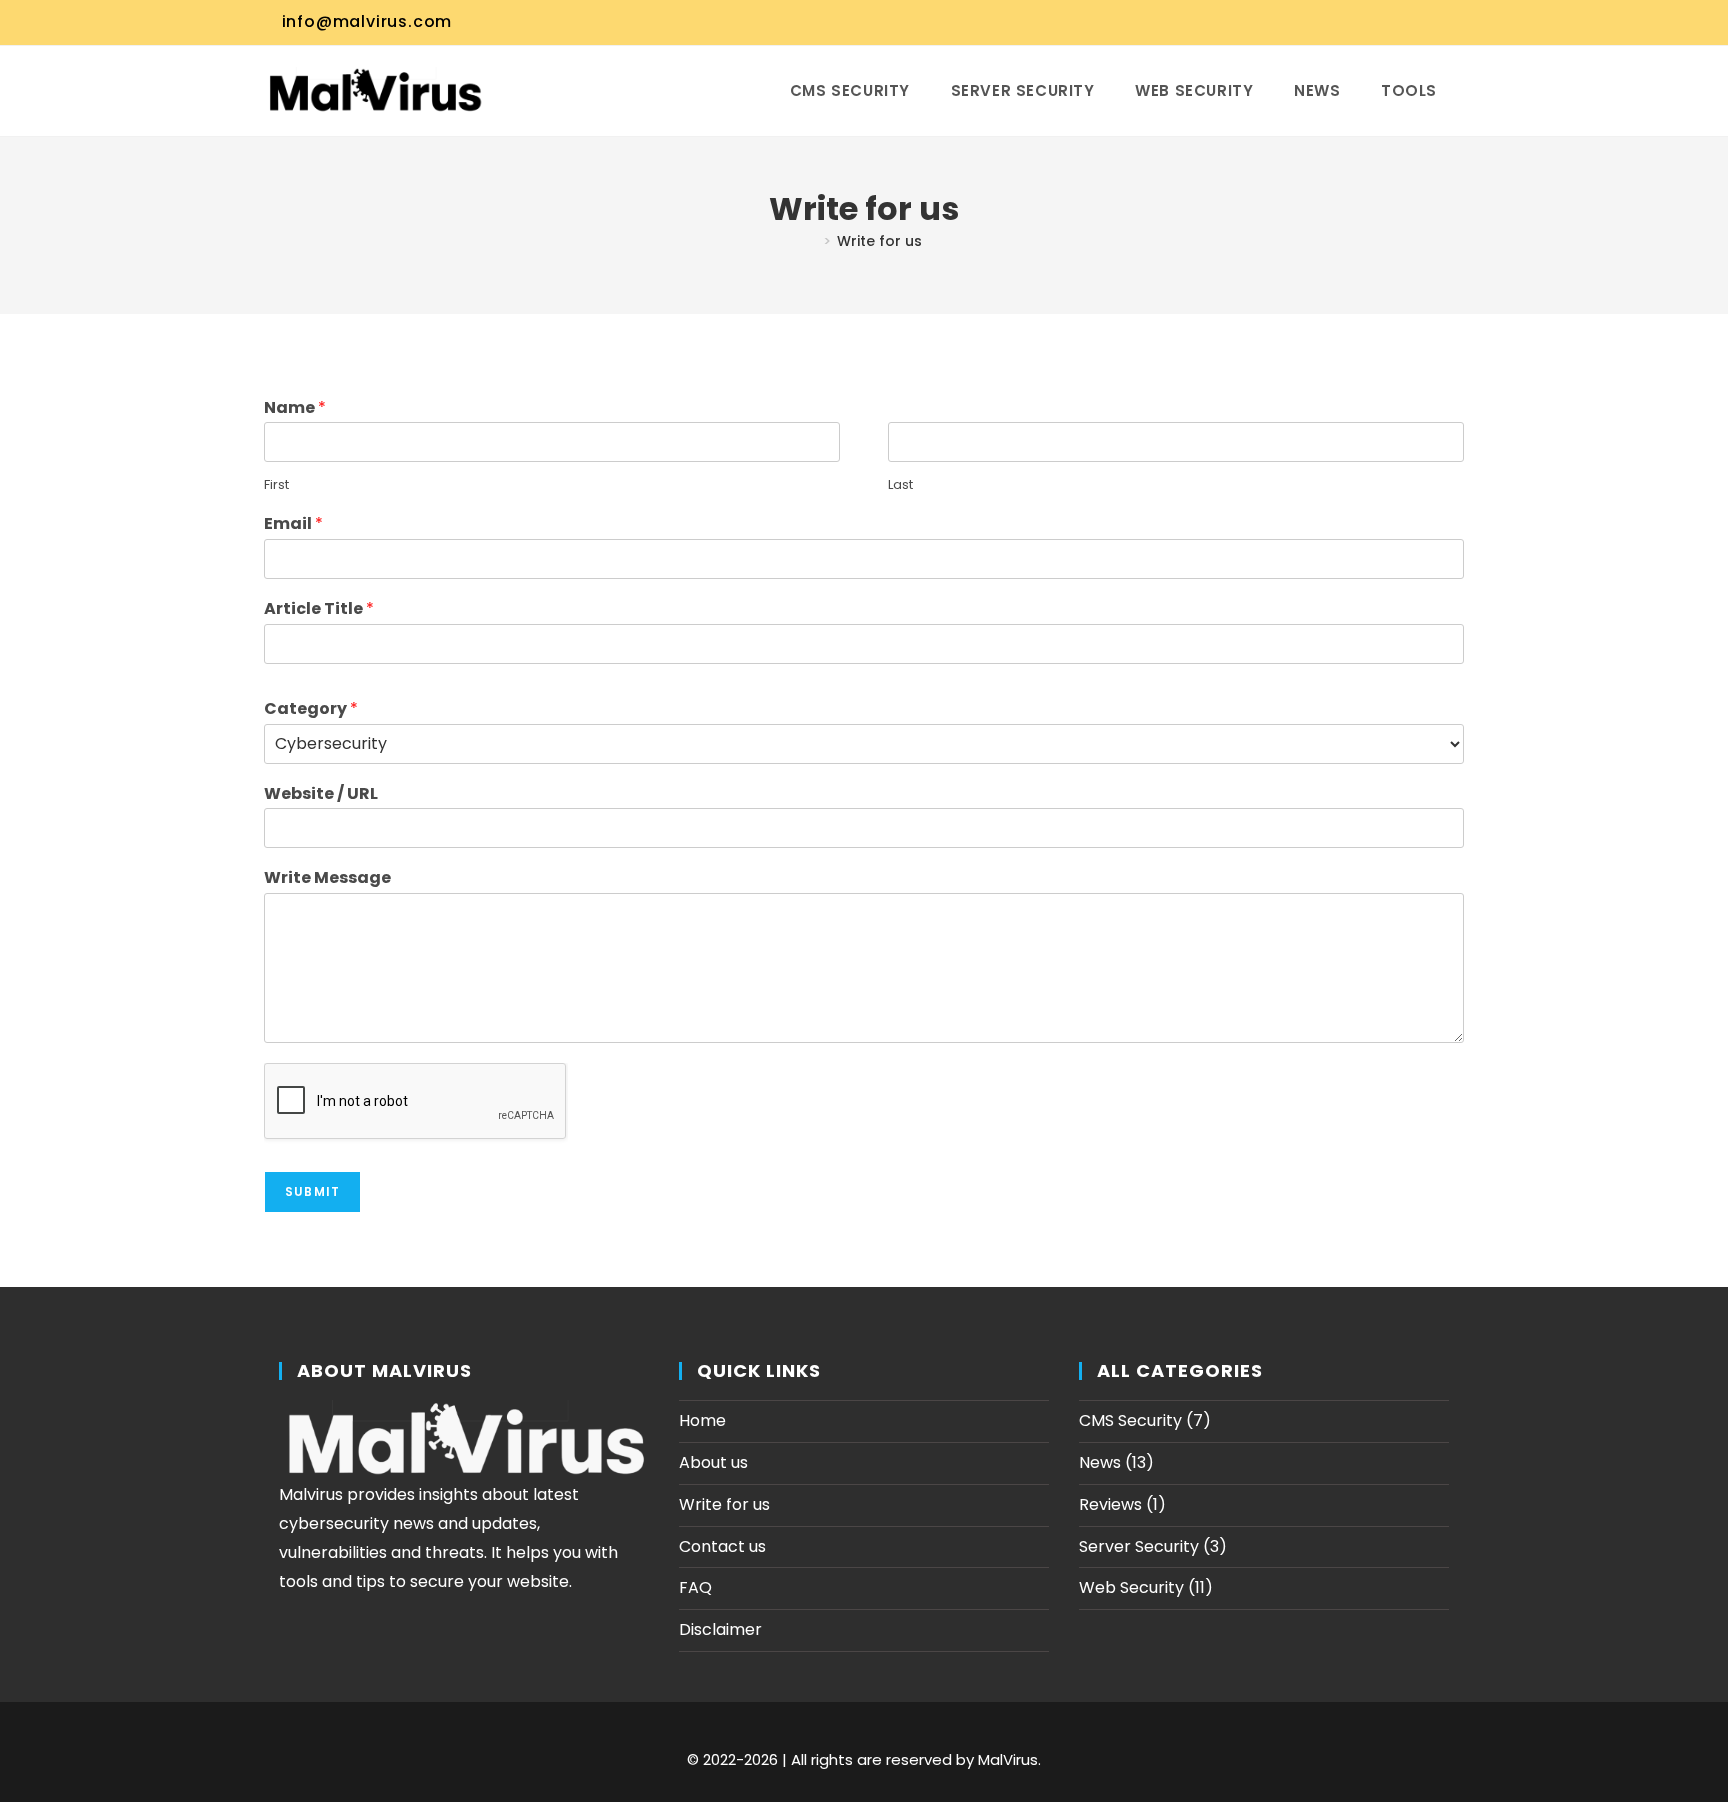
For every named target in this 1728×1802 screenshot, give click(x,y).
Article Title (319, 609)
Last (900, 485)
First (276, 485)
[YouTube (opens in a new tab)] (1410, 22)
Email (293, 524)
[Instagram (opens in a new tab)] (1362, 22)
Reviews (1110, 1504)
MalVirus (1008, 1759)
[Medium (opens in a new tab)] (1455, 22)
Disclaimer (720, 1629)
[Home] (811, 241)
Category (311, 709)
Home (702, 1420)
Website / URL (321, 794)
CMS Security (1130, 1420)
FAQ (695, 1587)
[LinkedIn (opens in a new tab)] (1386, 22)
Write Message (327, 878)
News (1100, 1462)
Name (295, 408)
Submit (312, 1191)
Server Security (1139, 1546)
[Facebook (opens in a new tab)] (1314, 22)
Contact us (722, 1546)
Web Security (1131, 1587)
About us (713, 1462)
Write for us (879, 241)
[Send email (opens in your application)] (1434, 22)
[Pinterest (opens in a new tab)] (1338, 22)
